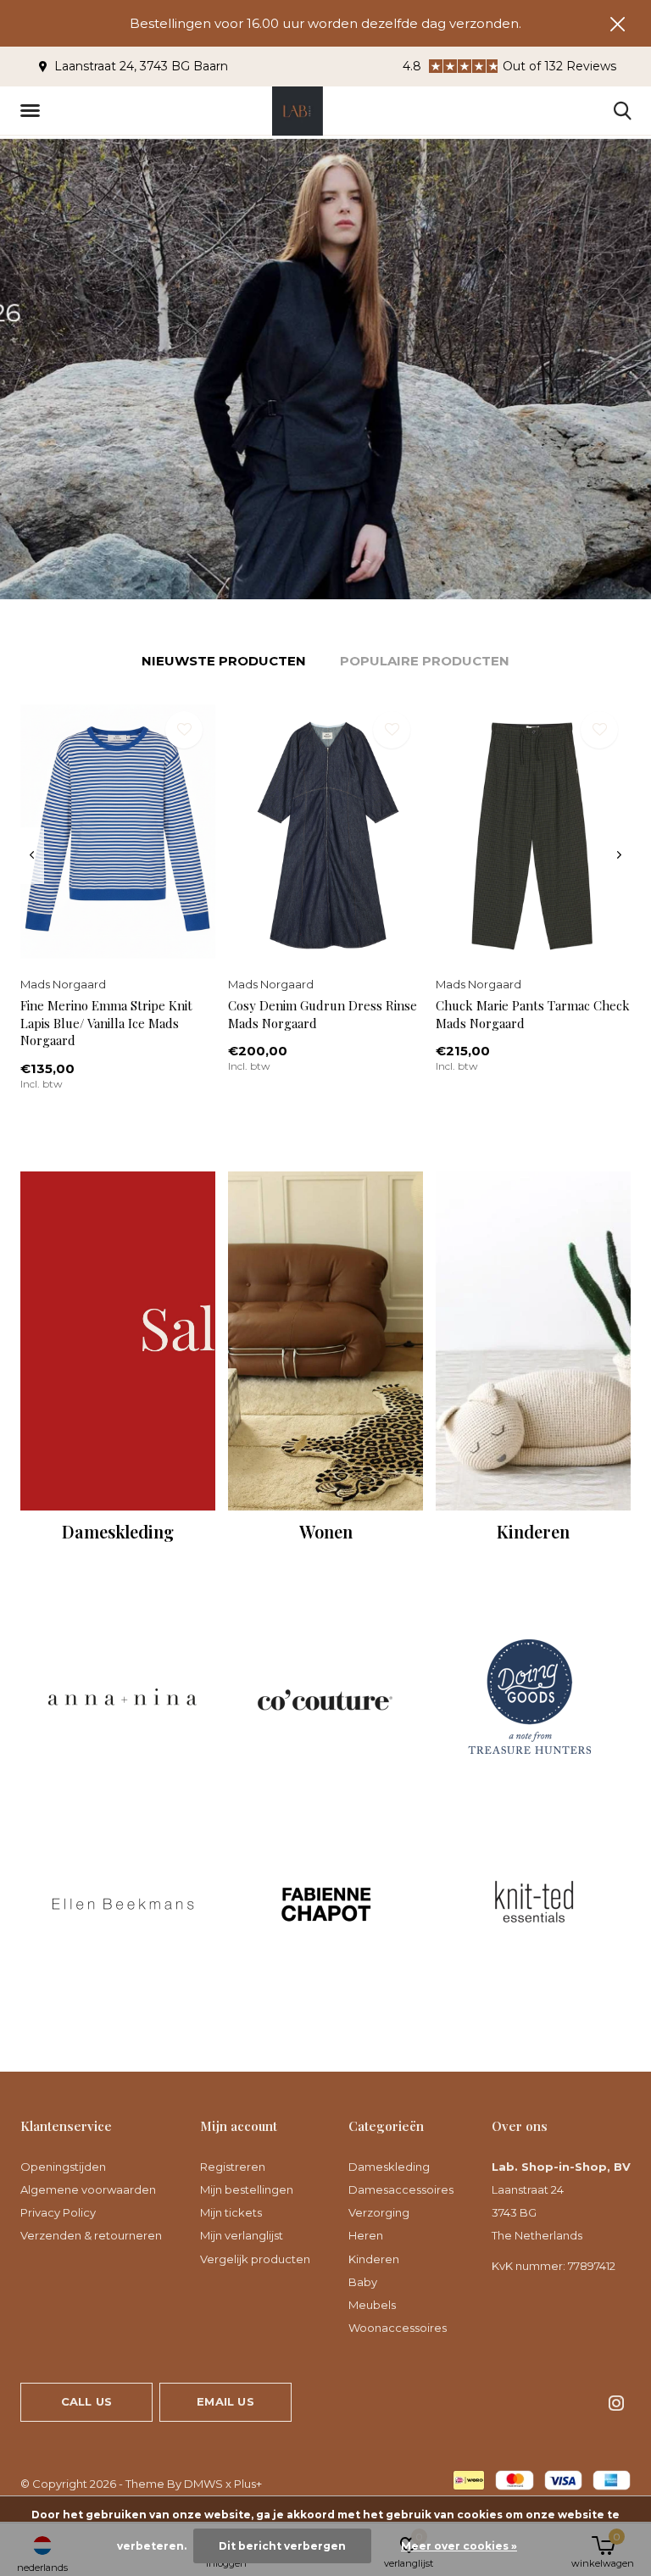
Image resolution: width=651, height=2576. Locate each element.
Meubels (372, 2305)
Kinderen (374, 2259)
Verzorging (379, 2212)
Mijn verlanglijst (242, 2235)
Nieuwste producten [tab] (224, 661)
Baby (363, 2282)
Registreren (233, 2167)
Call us (86, 2401)
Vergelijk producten (255, 2259)
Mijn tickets (231, 2212)
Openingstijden (63, 2167)
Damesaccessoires (401, 2189)
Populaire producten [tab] (425, 661)
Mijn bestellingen (247, 2189)
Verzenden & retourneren (91, 2235)
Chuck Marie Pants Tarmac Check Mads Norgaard (533, 1014)
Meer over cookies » (459, 2546)
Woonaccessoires (398, 2328)
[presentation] (32, 855)
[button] (33, 111)
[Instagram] (616, 2403)
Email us (225, 2401)
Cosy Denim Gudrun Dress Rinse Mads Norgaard (323, 1014)
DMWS (203, 2484)
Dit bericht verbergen (282, 2546)
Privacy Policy (58, 2212)
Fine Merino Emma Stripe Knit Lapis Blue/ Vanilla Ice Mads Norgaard (106, 1023)
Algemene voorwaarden (88, 2189)
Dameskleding (389, 2167)
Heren (366, 2235)
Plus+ (248, 2484)
